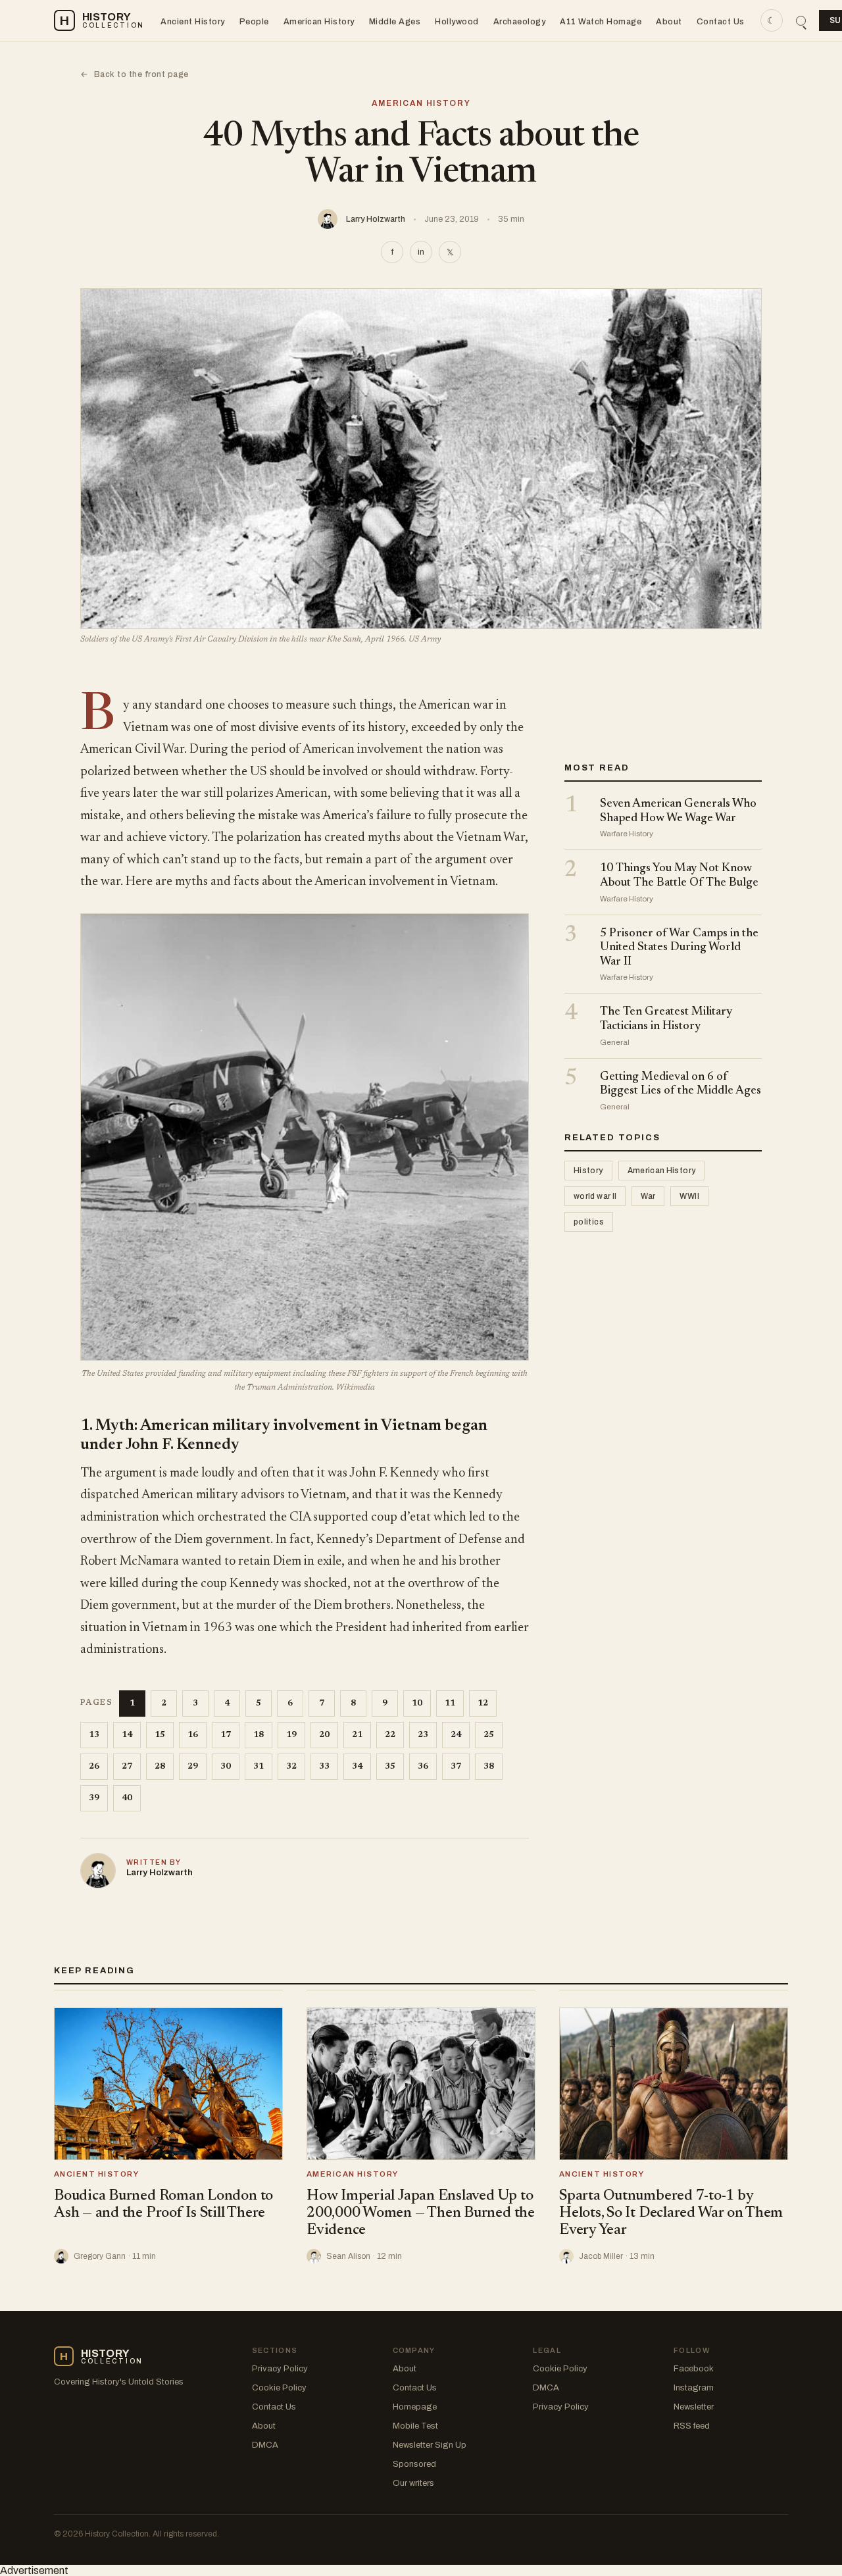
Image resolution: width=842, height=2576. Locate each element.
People (254, 22)
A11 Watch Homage (601, 22)
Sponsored (414, 2464)
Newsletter (694, 2407)
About (669, 22)
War (648, 1196)
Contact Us (721, 22)
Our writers (413, 2483)
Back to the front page (135, 74)
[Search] (801, 21)
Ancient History (193, 22)
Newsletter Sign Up (430, 2445)
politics (589, 1222)
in (421, 252)
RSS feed (692, 2426)
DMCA (265, 2445)
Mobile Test (415, 2426)
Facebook (694, 2369)
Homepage (415, 2407)
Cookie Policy (279, 2388)
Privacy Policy (280, 2369)
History (588, 1171)
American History (319, 22)
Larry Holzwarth (376, 219)
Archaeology (520, 22)
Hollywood (457, 22)
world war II (595, 1196)
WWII (689, 1196)
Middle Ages (395, 22)
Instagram (694, 2388)
